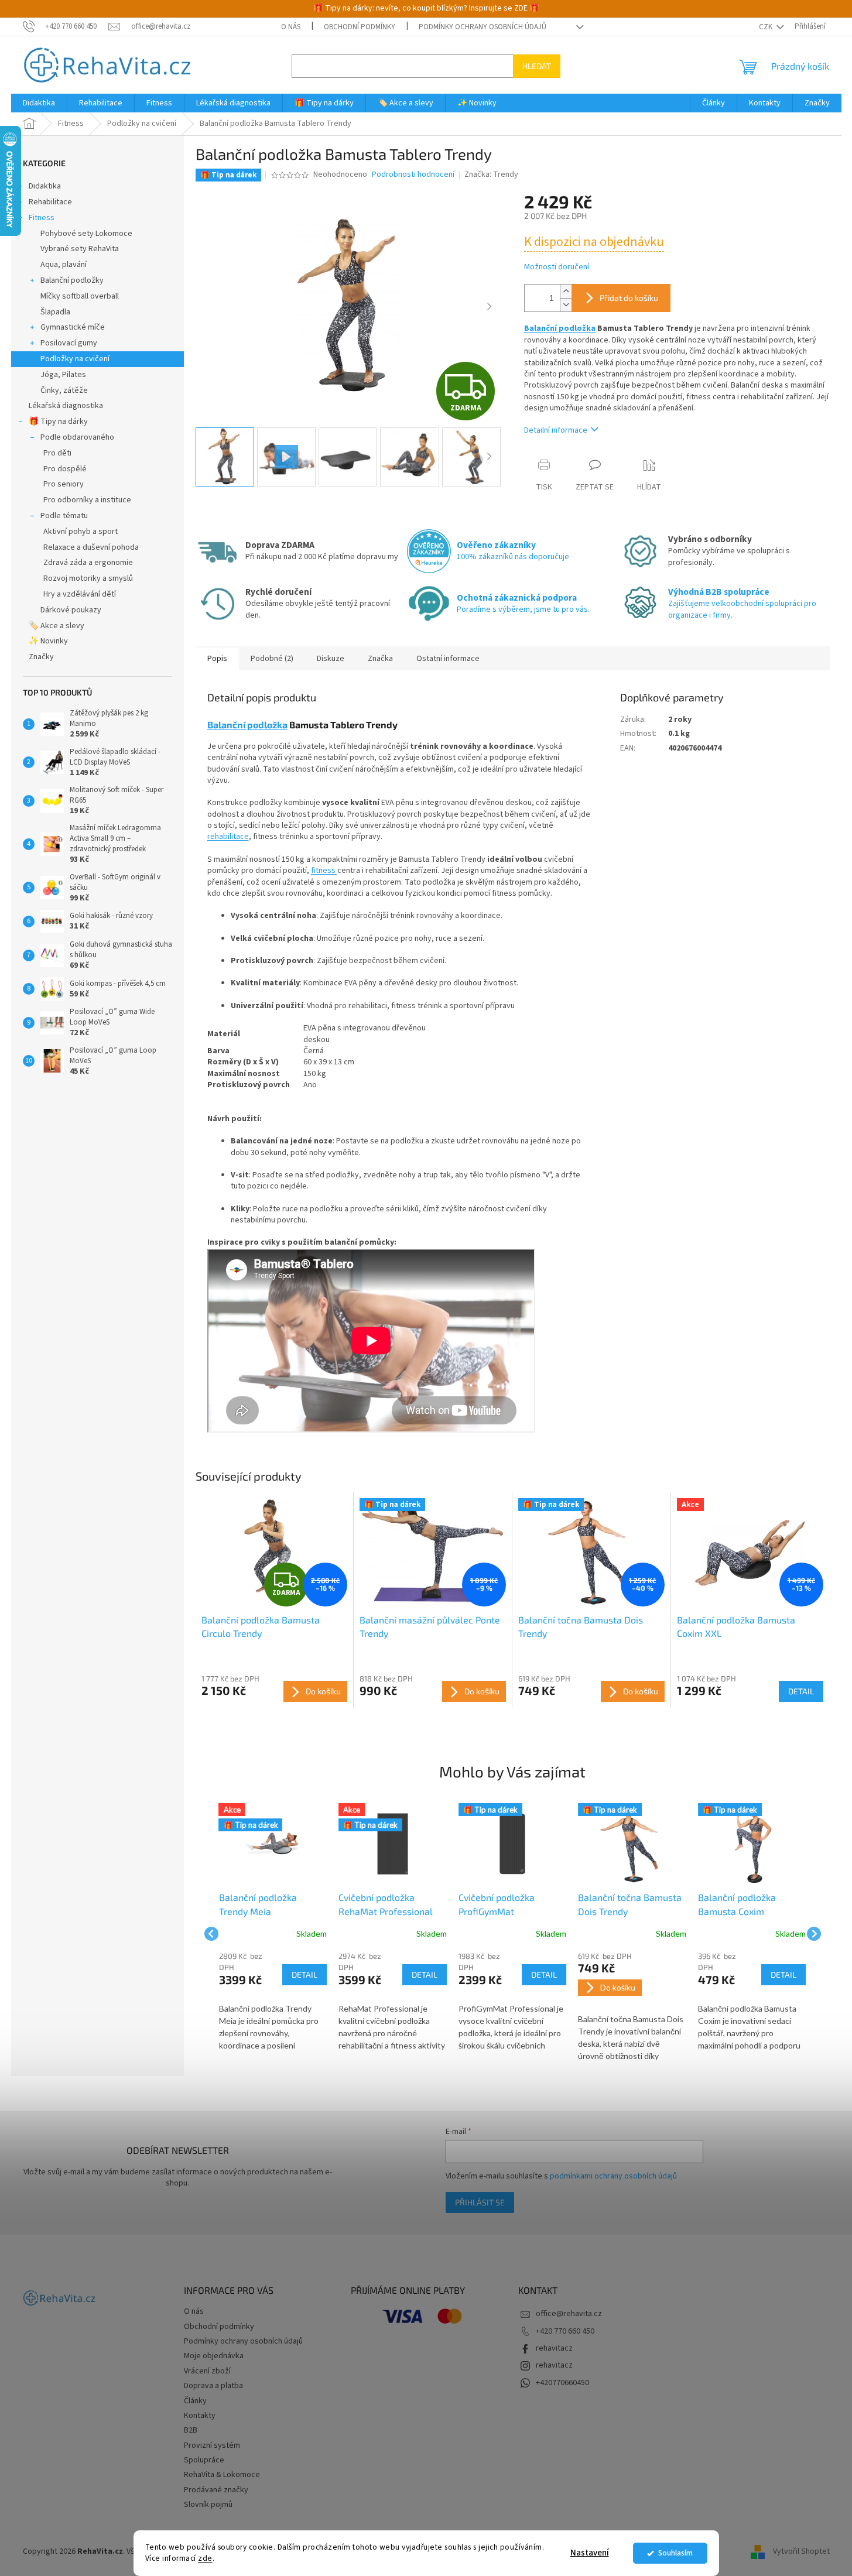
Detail (801, 1691)
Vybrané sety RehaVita (80, 249)
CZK (767, 27)
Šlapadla (55, 312)
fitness (324, 871)
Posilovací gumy (69, 343)
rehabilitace (228, 837)
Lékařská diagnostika (66, 406)
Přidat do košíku (629, 298)
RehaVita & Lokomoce (222, 2475)
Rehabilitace (50, 202)
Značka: (491, 174)
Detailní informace (556, 430)
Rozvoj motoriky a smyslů (88, 578)
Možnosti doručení (557, 267)
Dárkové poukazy (71, 610)
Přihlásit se (480, 2202)
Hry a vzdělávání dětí (80, 594)
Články (195, 2401)
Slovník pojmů (208, 2505)
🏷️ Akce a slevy (57, 626)
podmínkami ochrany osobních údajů (613, 2176)
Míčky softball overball (80, 296)
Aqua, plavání (64, 265)
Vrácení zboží (207, 2371)
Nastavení (590, 2553)
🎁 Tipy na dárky (58, 422)
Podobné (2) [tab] (272, 659)
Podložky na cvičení (75, 359)
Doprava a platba (213, 2386)
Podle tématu (64, 516)
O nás (291, 27)
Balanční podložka (560, 328)
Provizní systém (212, 2445)
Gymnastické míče (73, 327)
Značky (41, 657)
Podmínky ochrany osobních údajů (483, 27)
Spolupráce (204, 2460)
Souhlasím (675, 2553)
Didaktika (45, 186)
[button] (273, 2002)
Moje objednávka (214, 2356)
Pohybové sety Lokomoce (86, 234)
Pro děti (57, 453)
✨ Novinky (48, 641)
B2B (191, 2430)
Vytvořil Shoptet (801, 2551)
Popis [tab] (217, 659)
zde (205, 2558)
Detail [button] (304, 1974)
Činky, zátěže (64, 390)
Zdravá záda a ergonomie (88, 563)
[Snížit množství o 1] (566, 305)
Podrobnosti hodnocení (413, 175)
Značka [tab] (380, 659)
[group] (273, 1934)
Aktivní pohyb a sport (81, 532)
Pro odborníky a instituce (87, 500)
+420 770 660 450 (565, 2331)
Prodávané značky (216, 2490)
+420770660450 (562, 2383)
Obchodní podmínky (360, 27)
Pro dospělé (65, 469)
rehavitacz (554, 2348)
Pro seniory (64, 484)
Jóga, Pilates (63, 375)
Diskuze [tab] (331, 659)
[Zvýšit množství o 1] (566, 291)
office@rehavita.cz (569, 2314)
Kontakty (200, 2416)
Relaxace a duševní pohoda (91, 547)
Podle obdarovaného (77, 437)
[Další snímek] (489, 307)
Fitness (42, 218)
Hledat (537, 66)
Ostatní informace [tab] (448, 659)
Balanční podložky (72, 280)
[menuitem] (39, 103)
